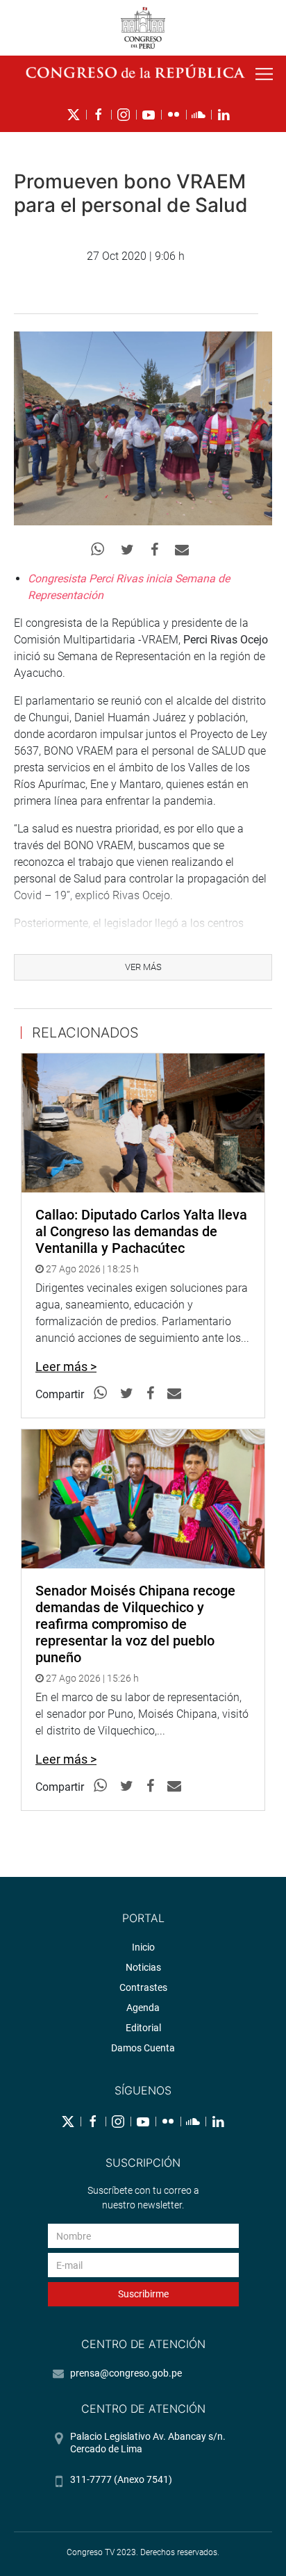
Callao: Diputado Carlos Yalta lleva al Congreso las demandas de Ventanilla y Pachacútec (141, 1231)
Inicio (143, 1947)
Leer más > (66, 1367)
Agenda (143, 2008)
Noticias (143, 1967)
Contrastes (143, 1987)
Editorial (143, 2028)
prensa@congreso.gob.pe (126, 2373)
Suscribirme (143, 2294)
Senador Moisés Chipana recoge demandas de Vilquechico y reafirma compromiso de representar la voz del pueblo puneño (135, 1624)
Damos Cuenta (143, 2048)
